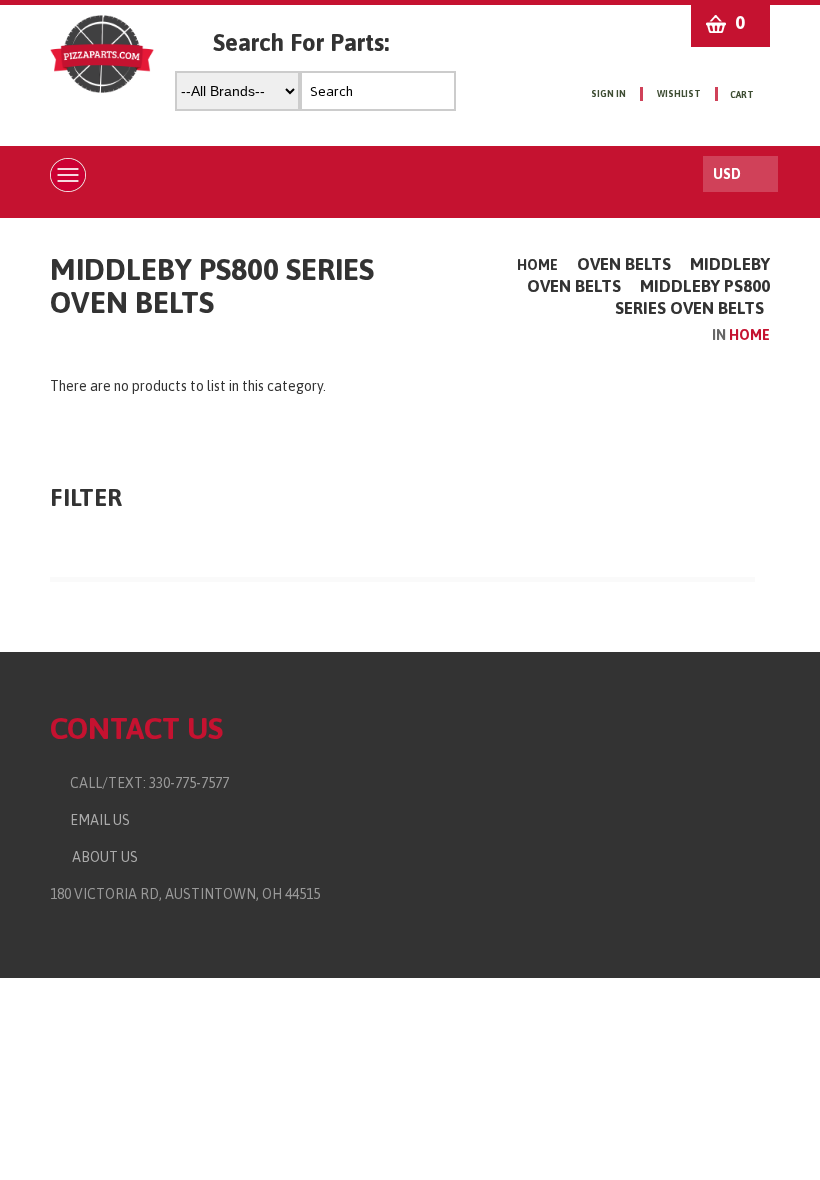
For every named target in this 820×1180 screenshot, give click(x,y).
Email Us (95, 820)
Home (537, 265)
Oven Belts (624, 264)
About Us (102, 857)
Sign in (608, 94)
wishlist (679, 94)
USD (727, 174)
